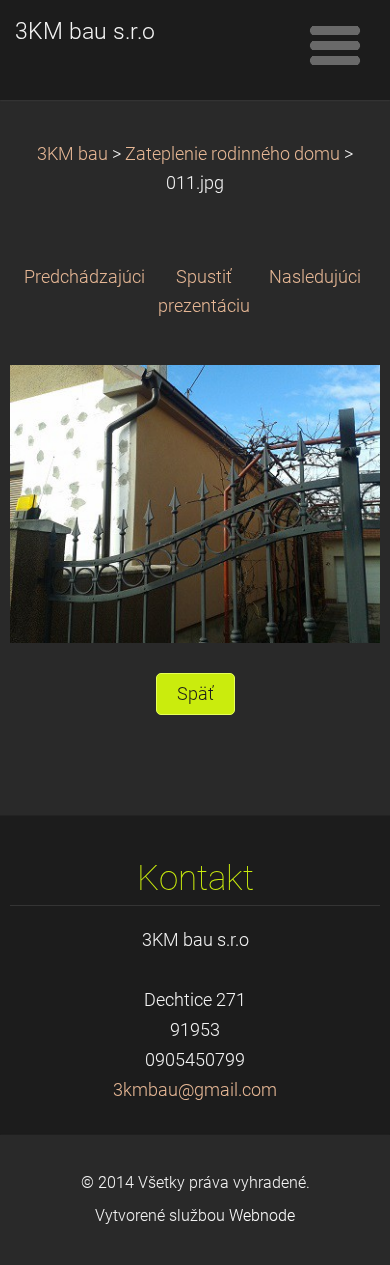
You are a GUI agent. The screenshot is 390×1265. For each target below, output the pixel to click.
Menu (335, 45)
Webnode (262, 1215)
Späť (195, 694)
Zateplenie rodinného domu (232, 154)
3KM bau (72, 154)
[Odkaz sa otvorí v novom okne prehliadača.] (195, 503)
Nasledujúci (315, 277)
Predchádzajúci (84, 277)
